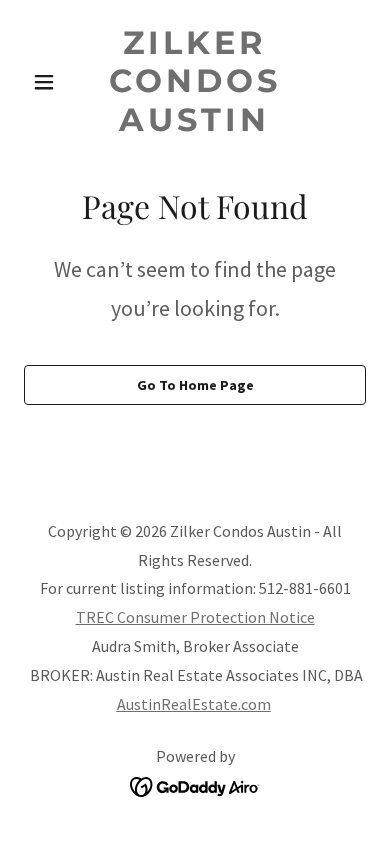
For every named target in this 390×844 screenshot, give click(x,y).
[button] (49, 82)
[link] (194, 125)
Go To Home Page (195, 385)
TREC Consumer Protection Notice (195, 617)
